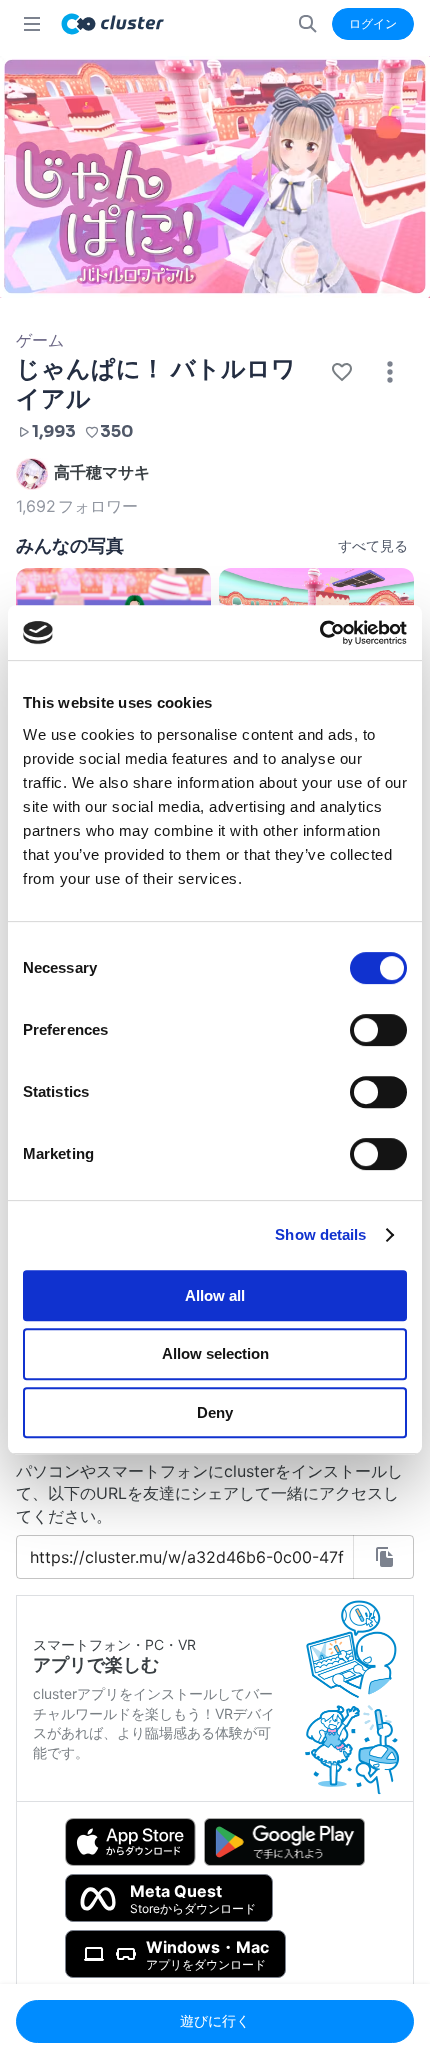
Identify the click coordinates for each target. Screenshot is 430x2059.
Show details (320, 1234)
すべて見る (373, 545)
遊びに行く (215, 2020)
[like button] (342, 372)
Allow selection (215, 1353)
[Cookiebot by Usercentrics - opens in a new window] (319, 633)
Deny (215, 1412)
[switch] (378, 1030)
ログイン (373, 23)
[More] (390, 372)
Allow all (215, 1295)
